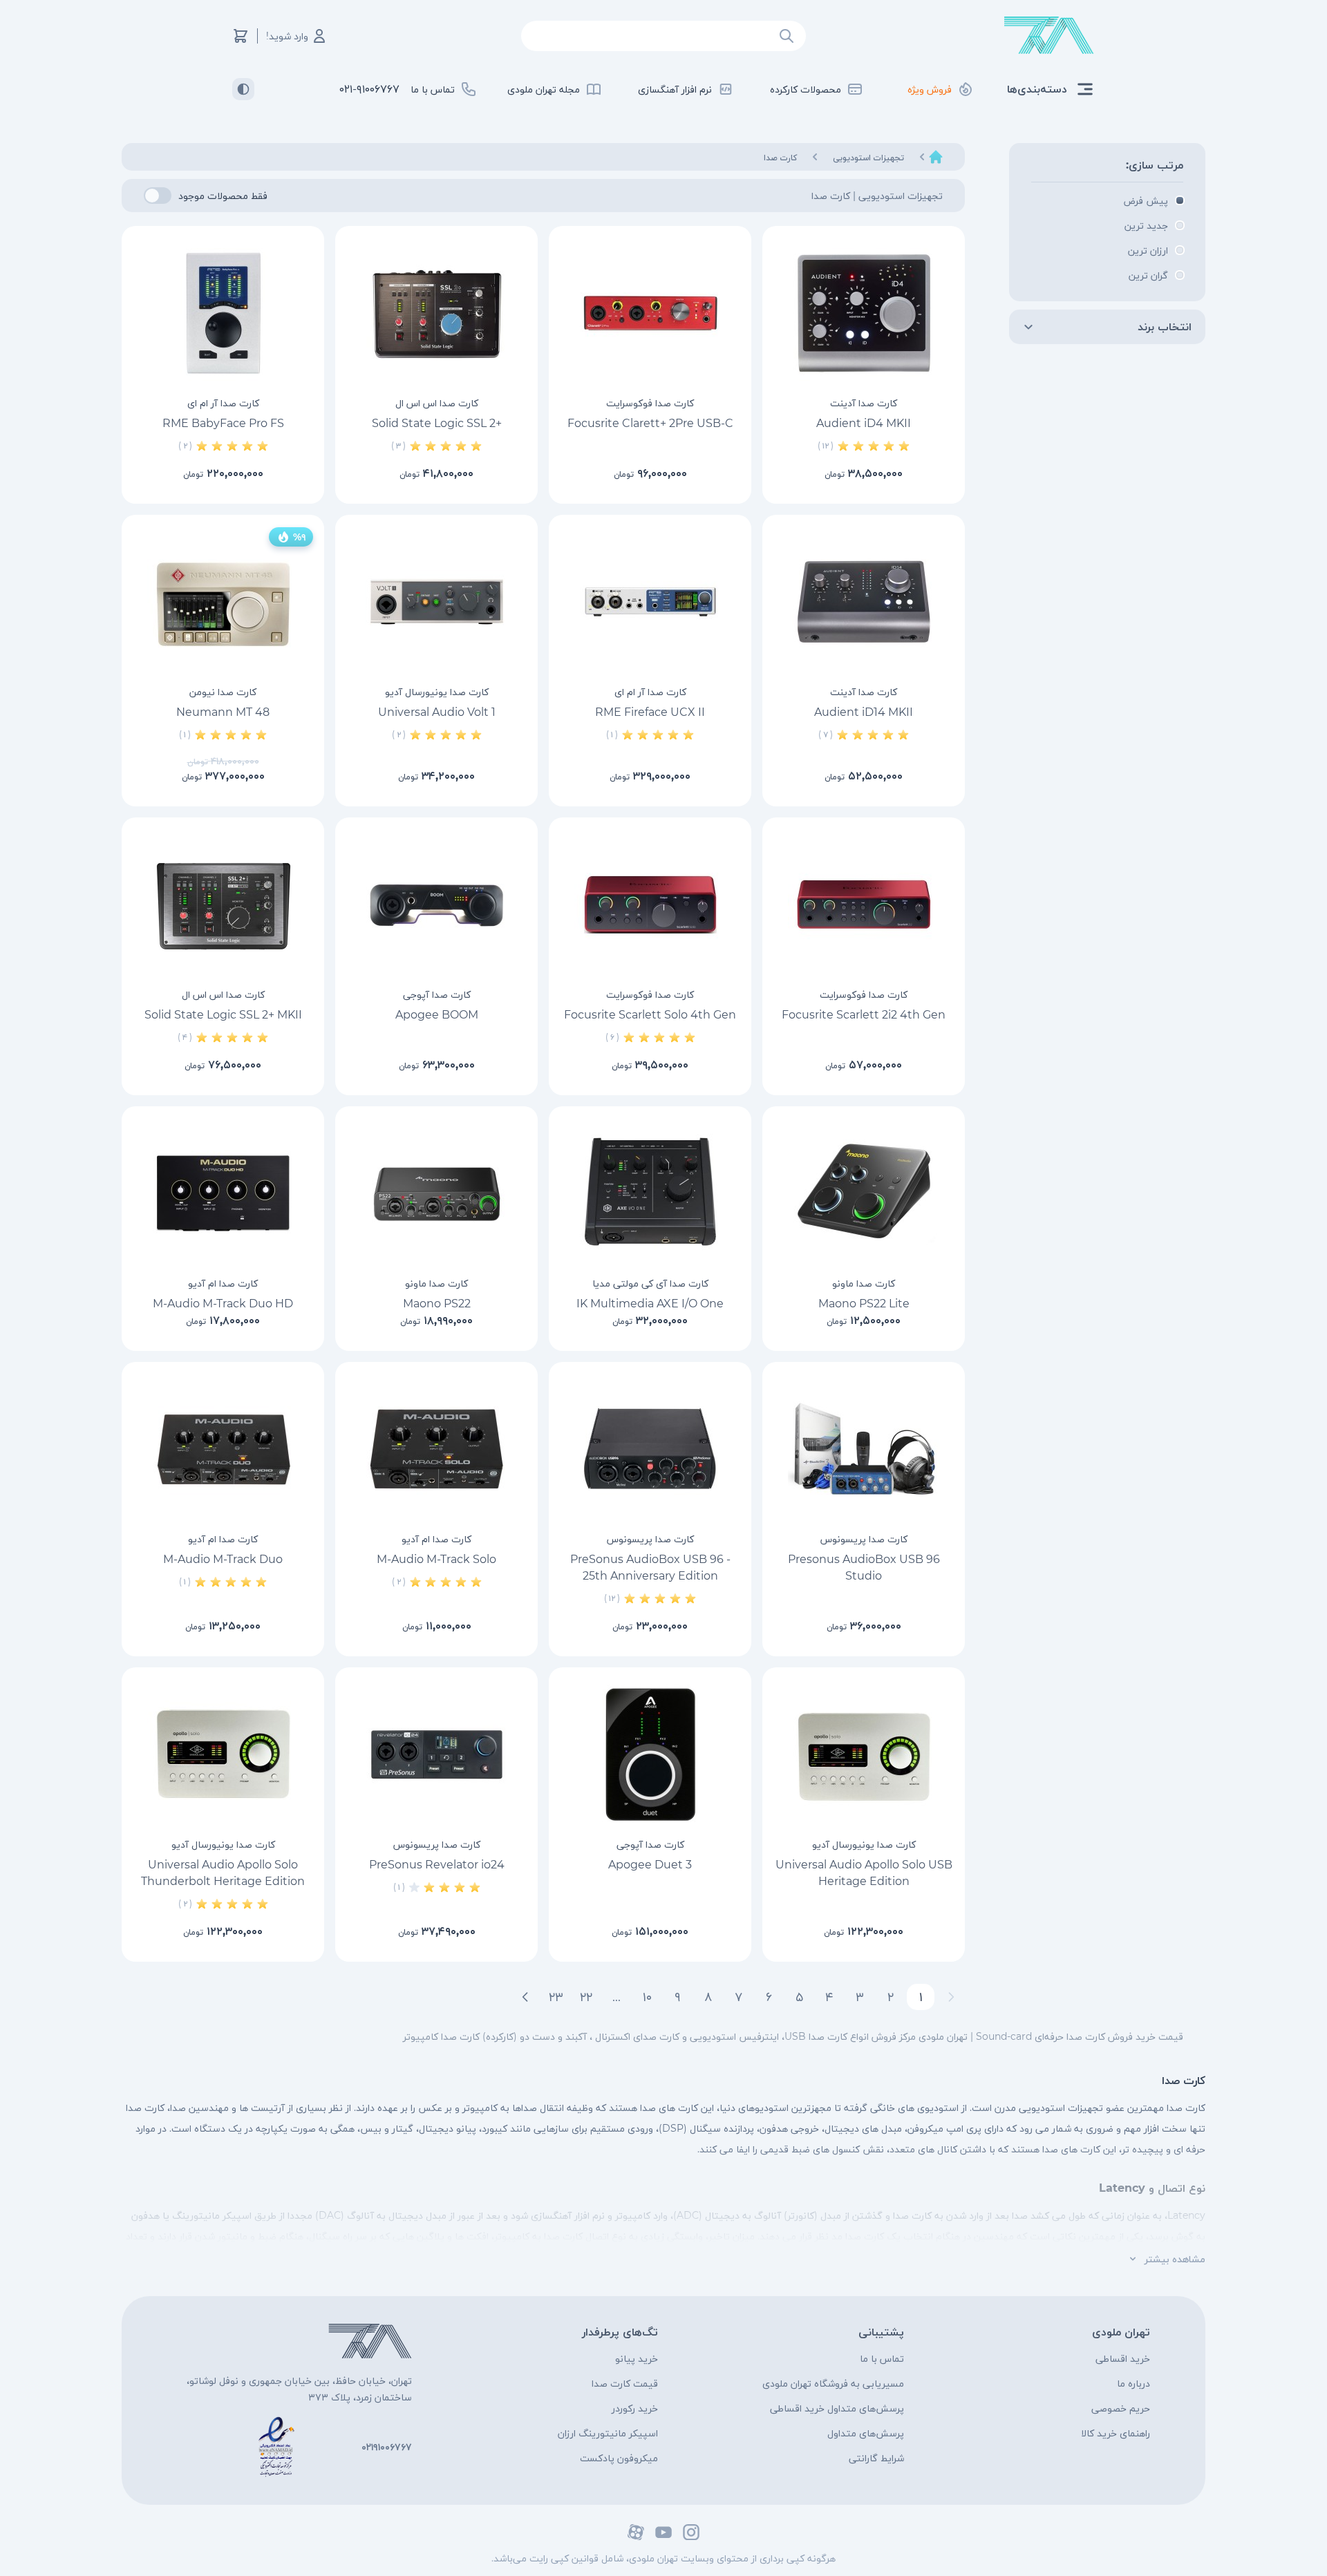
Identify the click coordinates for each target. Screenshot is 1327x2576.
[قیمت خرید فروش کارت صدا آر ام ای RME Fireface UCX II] (650, 602)
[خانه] (936, 157)
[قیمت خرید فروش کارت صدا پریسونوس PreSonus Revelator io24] (436, 1754)
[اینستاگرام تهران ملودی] (691, 2532)
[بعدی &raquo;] (525, 1997)
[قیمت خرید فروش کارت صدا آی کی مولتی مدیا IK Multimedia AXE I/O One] (650, 1193)
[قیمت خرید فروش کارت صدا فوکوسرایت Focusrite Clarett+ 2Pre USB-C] (650, 313)
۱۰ (647, 1997)
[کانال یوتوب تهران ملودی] (663, 2532)
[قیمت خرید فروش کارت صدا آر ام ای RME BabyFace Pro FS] (223, 313)
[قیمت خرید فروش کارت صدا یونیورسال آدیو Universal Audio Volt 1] (436, 602)
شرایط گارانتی (876, 2458)
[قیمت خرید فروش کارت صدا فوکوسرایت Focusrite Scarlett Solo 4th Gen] (650, 905)
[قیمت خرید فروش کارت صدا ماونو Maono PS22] (436, 1193)
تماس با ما (882, 2358)
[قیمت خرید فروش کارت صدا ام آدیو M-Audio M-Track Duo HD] (223, 1193)
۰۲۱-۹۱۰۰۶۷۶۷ (369, 89)
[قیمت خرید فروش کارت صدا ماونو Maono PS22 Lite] (864, 1193)
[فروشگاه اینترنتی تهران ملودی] (1049, 36)
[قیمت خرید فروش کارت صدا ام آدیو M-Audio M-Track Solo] (436, 1449)
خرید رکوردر (635, 2408)
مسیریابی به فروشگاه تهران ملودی (833, 2383)
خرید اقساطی (1123, 2358)
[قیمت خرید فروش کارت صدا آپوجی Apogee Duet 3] (650, 1754)
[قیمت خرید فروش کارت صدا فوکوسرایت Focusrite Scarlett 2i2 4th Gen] (864, 905)
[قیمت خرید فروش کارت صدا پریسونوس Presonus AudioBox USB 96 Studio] (864, 1449)
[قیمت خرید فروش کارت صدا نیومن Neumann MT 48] (223, 602)
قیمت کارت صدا (625, 2383)
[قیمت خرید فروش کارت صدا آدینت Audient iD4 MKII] (864, 313)
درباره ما (1133, 2383)
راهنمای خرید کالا (1116, 2433)
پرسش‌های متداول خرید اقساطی (837, 2408)
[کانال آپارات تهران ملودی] (636, 2532)
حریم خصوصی (1121, 2408)
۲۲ (586, 1997)
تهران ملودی (1121, 2332)
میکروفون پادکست (619, 2458)
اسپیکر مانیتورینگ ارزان (608, 2433)
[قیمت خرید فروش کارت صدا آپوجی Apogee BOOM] (436, 905)
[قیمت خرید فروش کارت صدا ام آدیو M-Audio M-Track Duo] (223, 1449)
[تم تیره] (243, 89)
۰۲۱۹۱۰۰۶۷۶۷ (387, 2447)
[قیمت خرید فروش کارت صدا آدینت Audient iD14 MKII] (864, 602)
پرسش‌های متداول (866, 2433)
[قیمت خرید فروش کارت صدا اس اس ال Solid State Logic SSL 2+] (436, 313)
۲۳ (556, 1997)
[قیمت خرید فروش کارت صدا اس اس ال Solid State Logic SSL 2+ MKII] (223, 905)
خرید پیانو (637, 2358)
